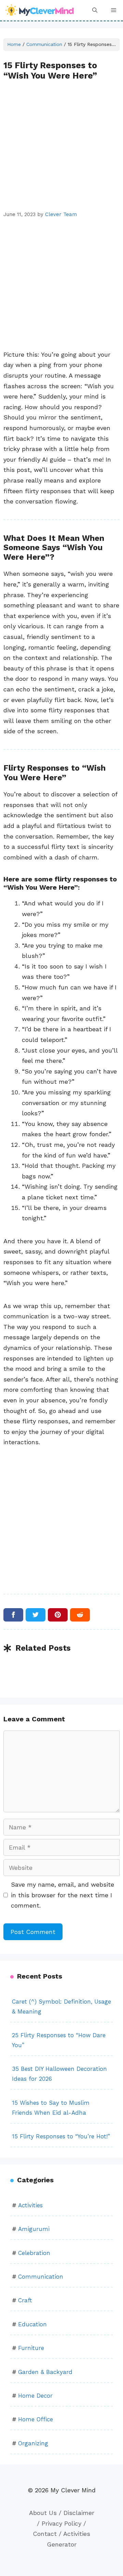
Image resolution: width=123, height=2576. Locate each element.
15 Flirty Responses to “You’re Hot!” (61, 2136)
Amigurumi (34, 2229)
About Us (43, 2513)
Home (14, 44)
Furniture (31, 2348)
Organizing (33, 2443)
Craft (25, 2300)
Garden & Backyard (45, 2372)
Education (32, 2324)
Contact (45, 2534)
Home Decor (35, 2396)
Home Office (36, 2419)
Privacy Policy (61, 2523)
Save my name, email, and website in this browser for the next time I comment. (63, 1895)
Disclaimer (79, 2513)
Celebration (34, 2253)
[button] (95, 10)
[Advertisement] (61, 145)
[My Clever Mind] (40, 10)
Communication (44, 44)
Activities (30, 2205)
